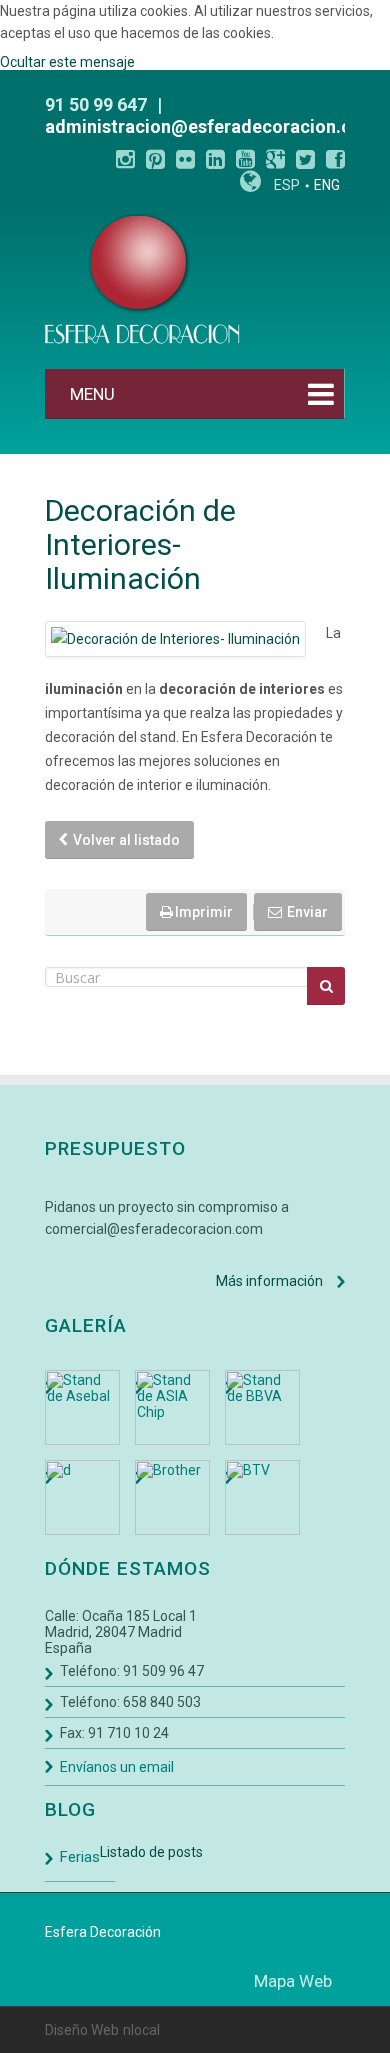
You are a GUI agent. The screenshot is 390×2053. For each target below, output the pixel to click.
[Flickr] (185, 159)
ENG (327, 185)
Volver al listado (125, 840)
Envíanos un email (117, 1767)
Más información (269, 1281)
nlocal (141, 2030)
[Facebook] (335, 159)
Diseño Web (82, 2030)
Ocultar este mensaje (67, 62)
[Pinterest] (155, 159)
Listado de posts (151, 1852)
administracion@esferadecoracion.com (211, 126)
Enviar (306, 912)
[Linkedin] (215, 159)
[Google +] (275, 159)
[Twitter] (305, 159)
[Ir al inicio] (142, 278)
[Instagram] (125, 159)
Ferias (80, 1857)
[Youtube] (245, 159)
